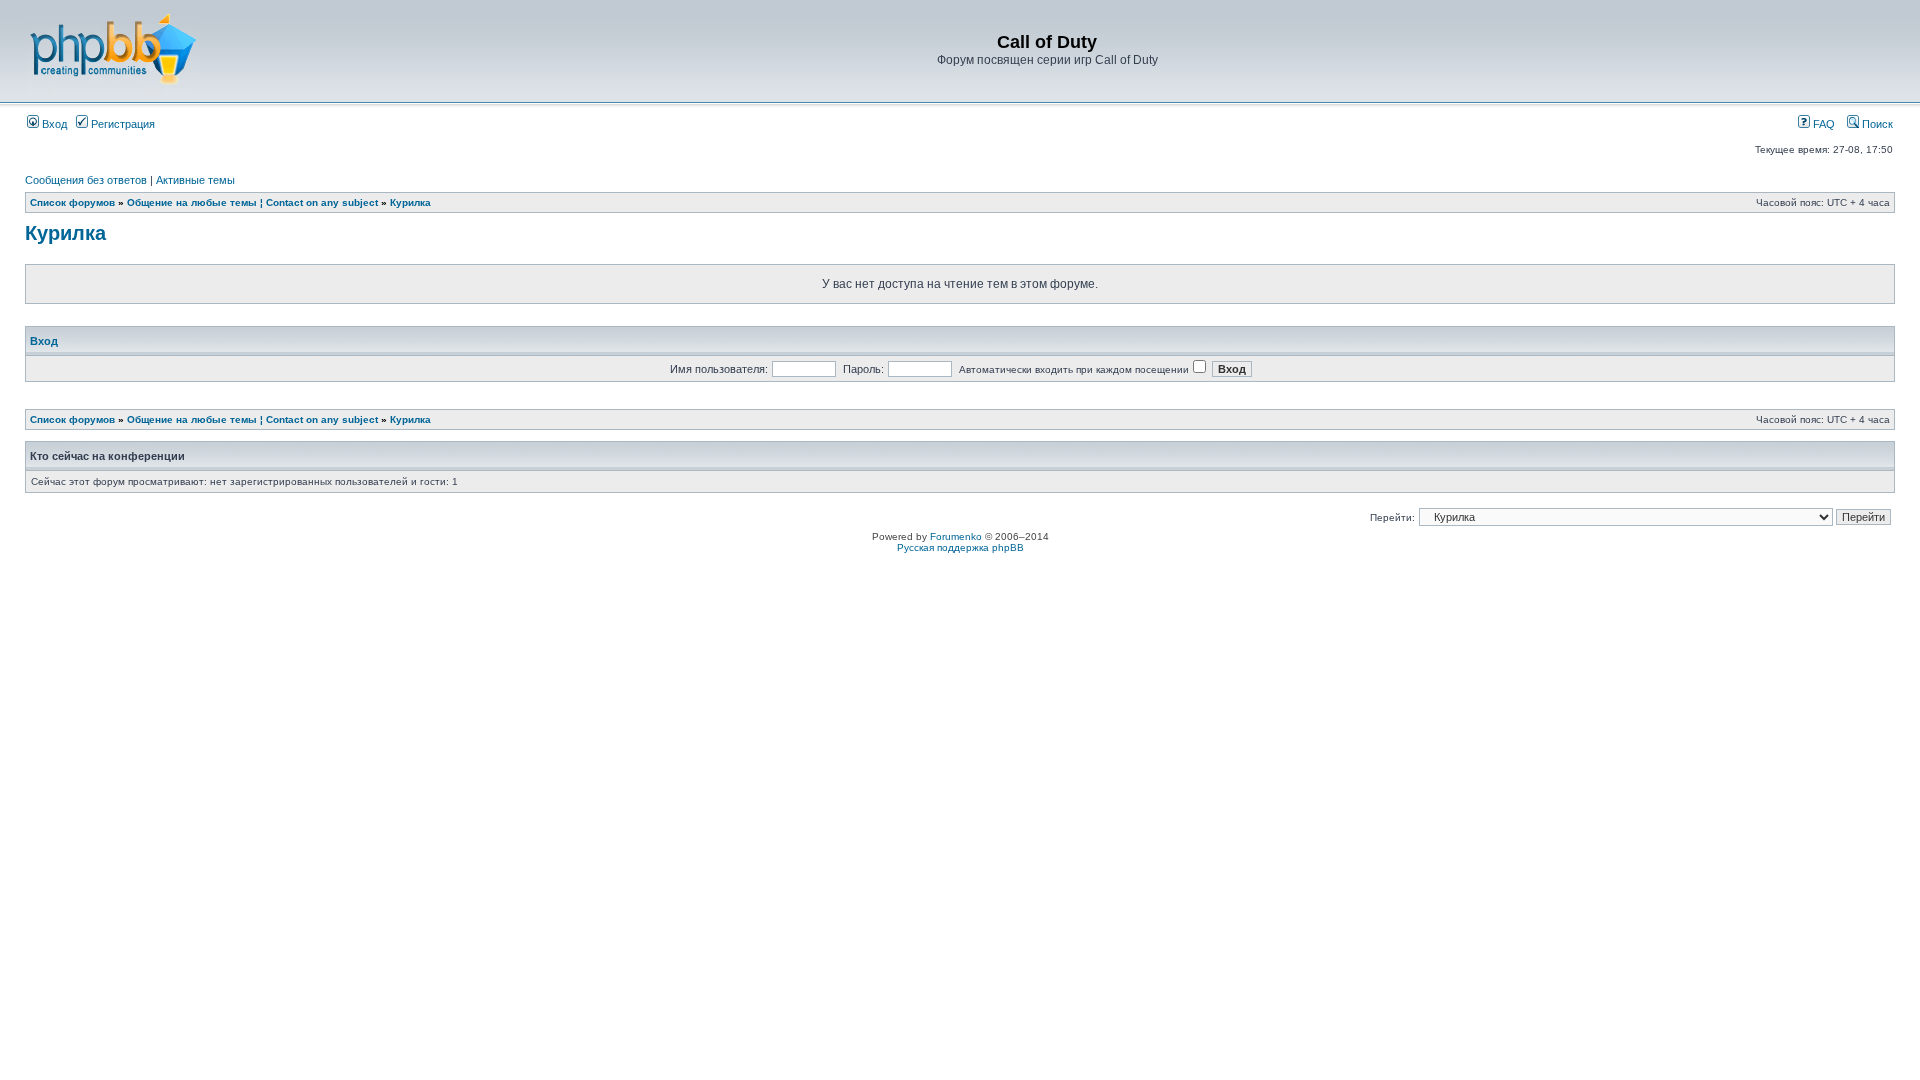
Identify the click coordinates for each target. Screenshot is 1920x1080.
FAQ (1822, 124)
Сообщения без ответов (86, 180)
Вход (53, 124)
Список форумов (72, 202)
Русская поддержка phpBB (960, 547)
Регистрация (121, 124)
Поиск (1876, 124)
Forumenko (956, 536)
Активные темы (195, 180)
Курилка (410, 202)
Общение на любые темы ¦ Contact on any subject (252, 202)
